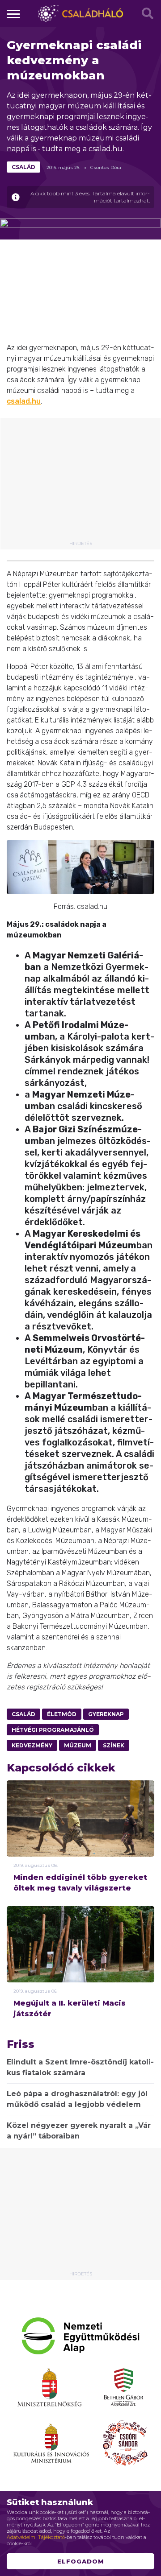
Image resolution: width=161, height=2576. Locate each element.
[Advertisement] (80, 483)
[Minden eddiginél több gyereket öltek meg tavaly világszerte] (80, 1830)
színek (114, 1745)
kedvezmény (32, 1745)
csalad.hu (24, 401)
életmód (62, 1714)
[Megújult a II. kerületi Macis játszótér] (80, 1958)
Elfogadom (80, 2561)
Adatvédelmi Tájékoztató (36, 2537)
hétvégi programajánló (53, 1730)
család (23, 167)
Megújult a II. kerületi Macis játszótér (70, 2008)
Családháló (80, 13)
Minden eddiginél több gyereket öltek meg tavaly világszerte (80, 1883)
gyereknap (106, 1714)
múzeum (78, 1745)
